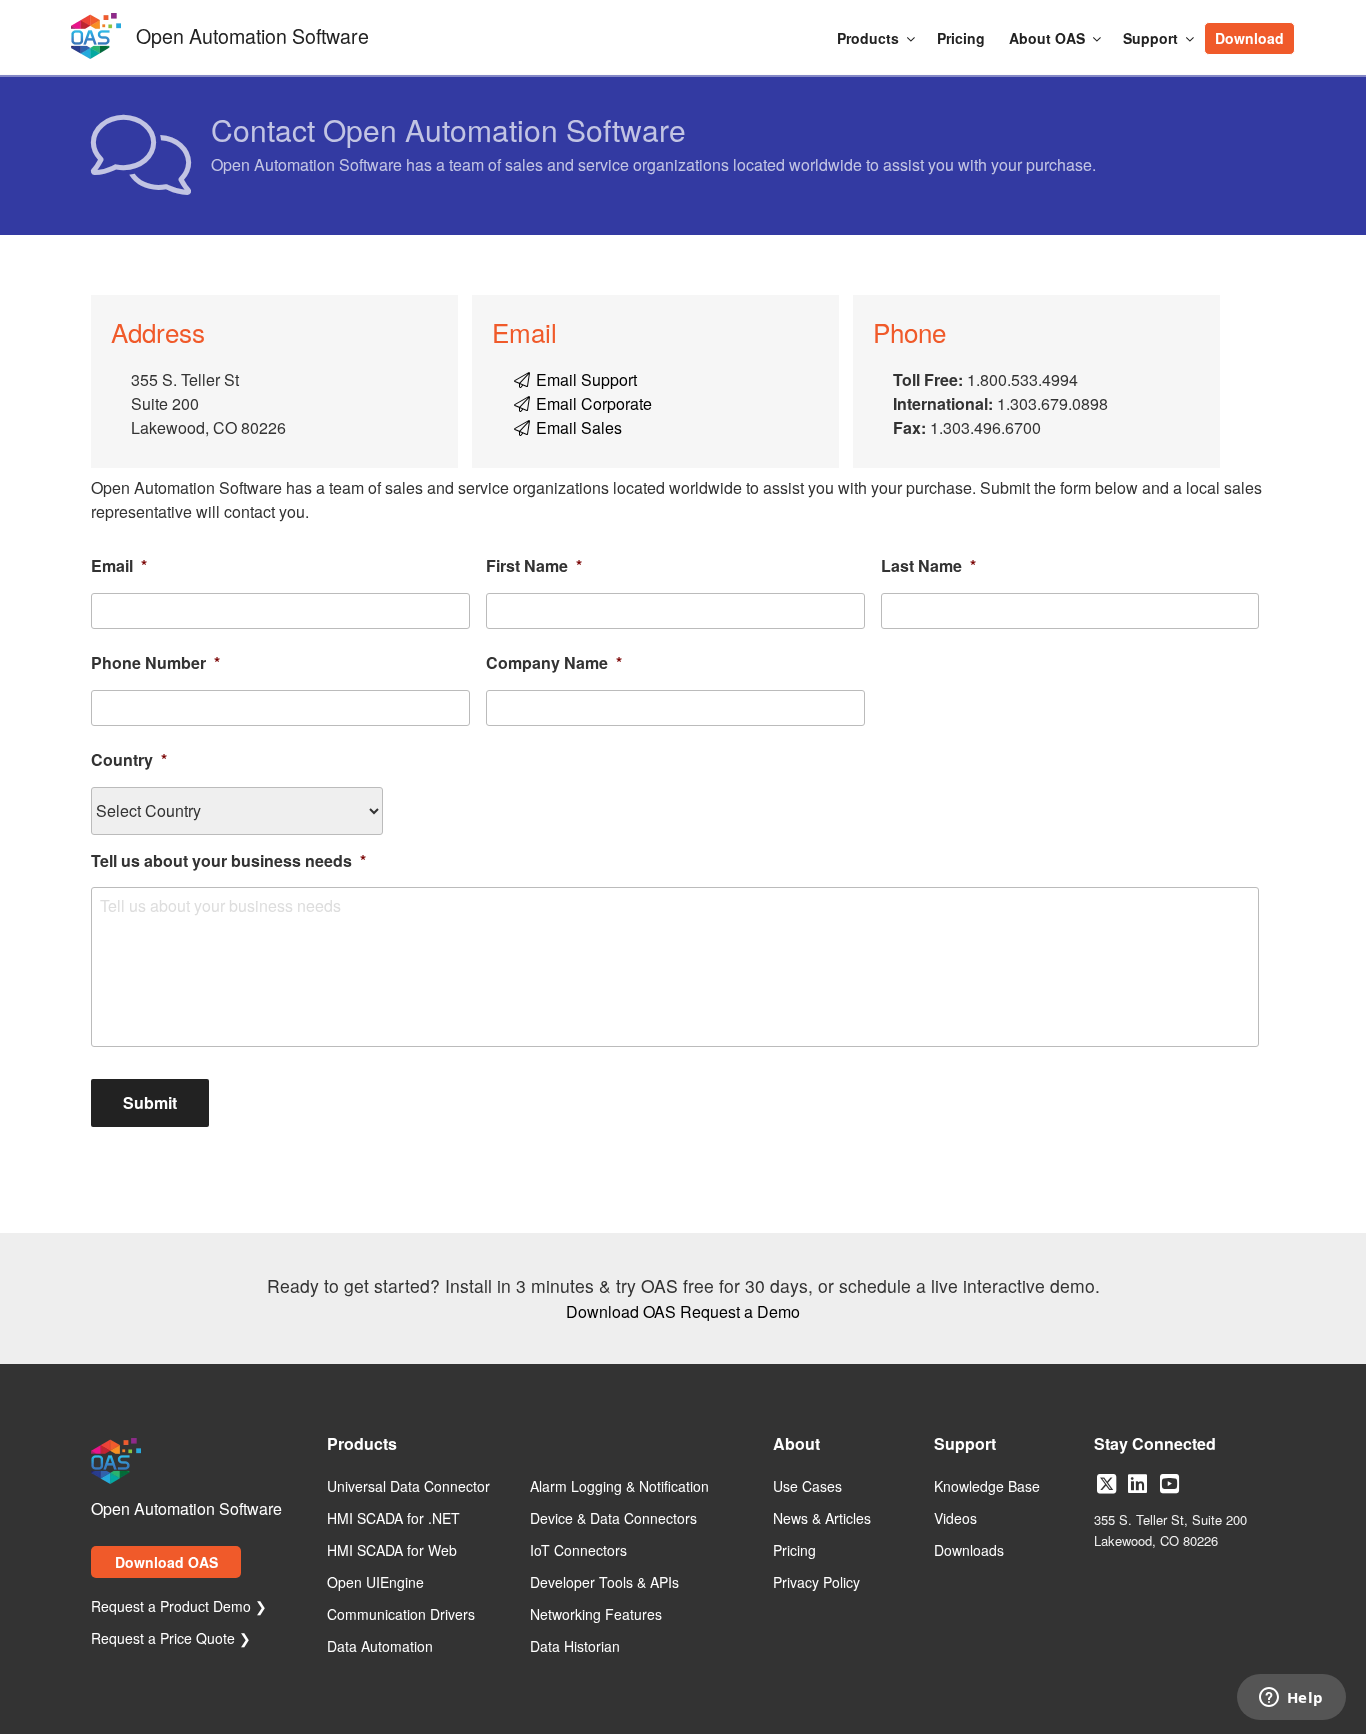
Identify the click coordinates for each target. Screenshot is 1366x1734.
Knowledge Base (987, 1487)
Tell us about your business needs (228, 861)
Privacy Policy (816, 1583)
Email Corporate (592, 403)
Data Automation (380, 1647)
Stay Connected (1155, 1445)
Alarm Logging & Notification (619, 1487)
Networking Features (596, 1615)
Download (1249, 38)
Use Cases (807, 1487)
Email (119, 566)
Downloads (969, 1551)
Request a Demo (740, 1311)
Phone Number (155, 663)
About (796, 1445)
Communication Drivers (401, 1615)
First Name (534, 566)
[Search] (1305, 28)
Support (1150, 38)
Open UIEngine (375, 1583)
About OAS (1047, 38)
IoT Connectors (578, 1551)
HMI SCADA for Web (392, 1551)
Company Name (554, 663)
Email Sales (577, 427)
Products (868, 38)
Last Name (928, 566)
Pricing (961, 38)
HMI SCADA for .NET (393, 1519)
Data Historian (575, 1647)
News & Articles (822, 1519)
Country (129, 760)
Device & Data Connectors (613, 1519)
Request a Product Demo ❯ (179, 1607)
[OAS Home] (96, 55)
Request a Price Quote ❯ (171, 1639)
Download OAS (621, 1311)
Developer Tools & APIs (604, 1583)
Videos (955, 1519)
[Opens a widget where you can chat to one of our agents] (1291, 1699)
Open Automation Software (252, 33)
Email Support (584, 379)
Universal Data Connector (408, 1487)
